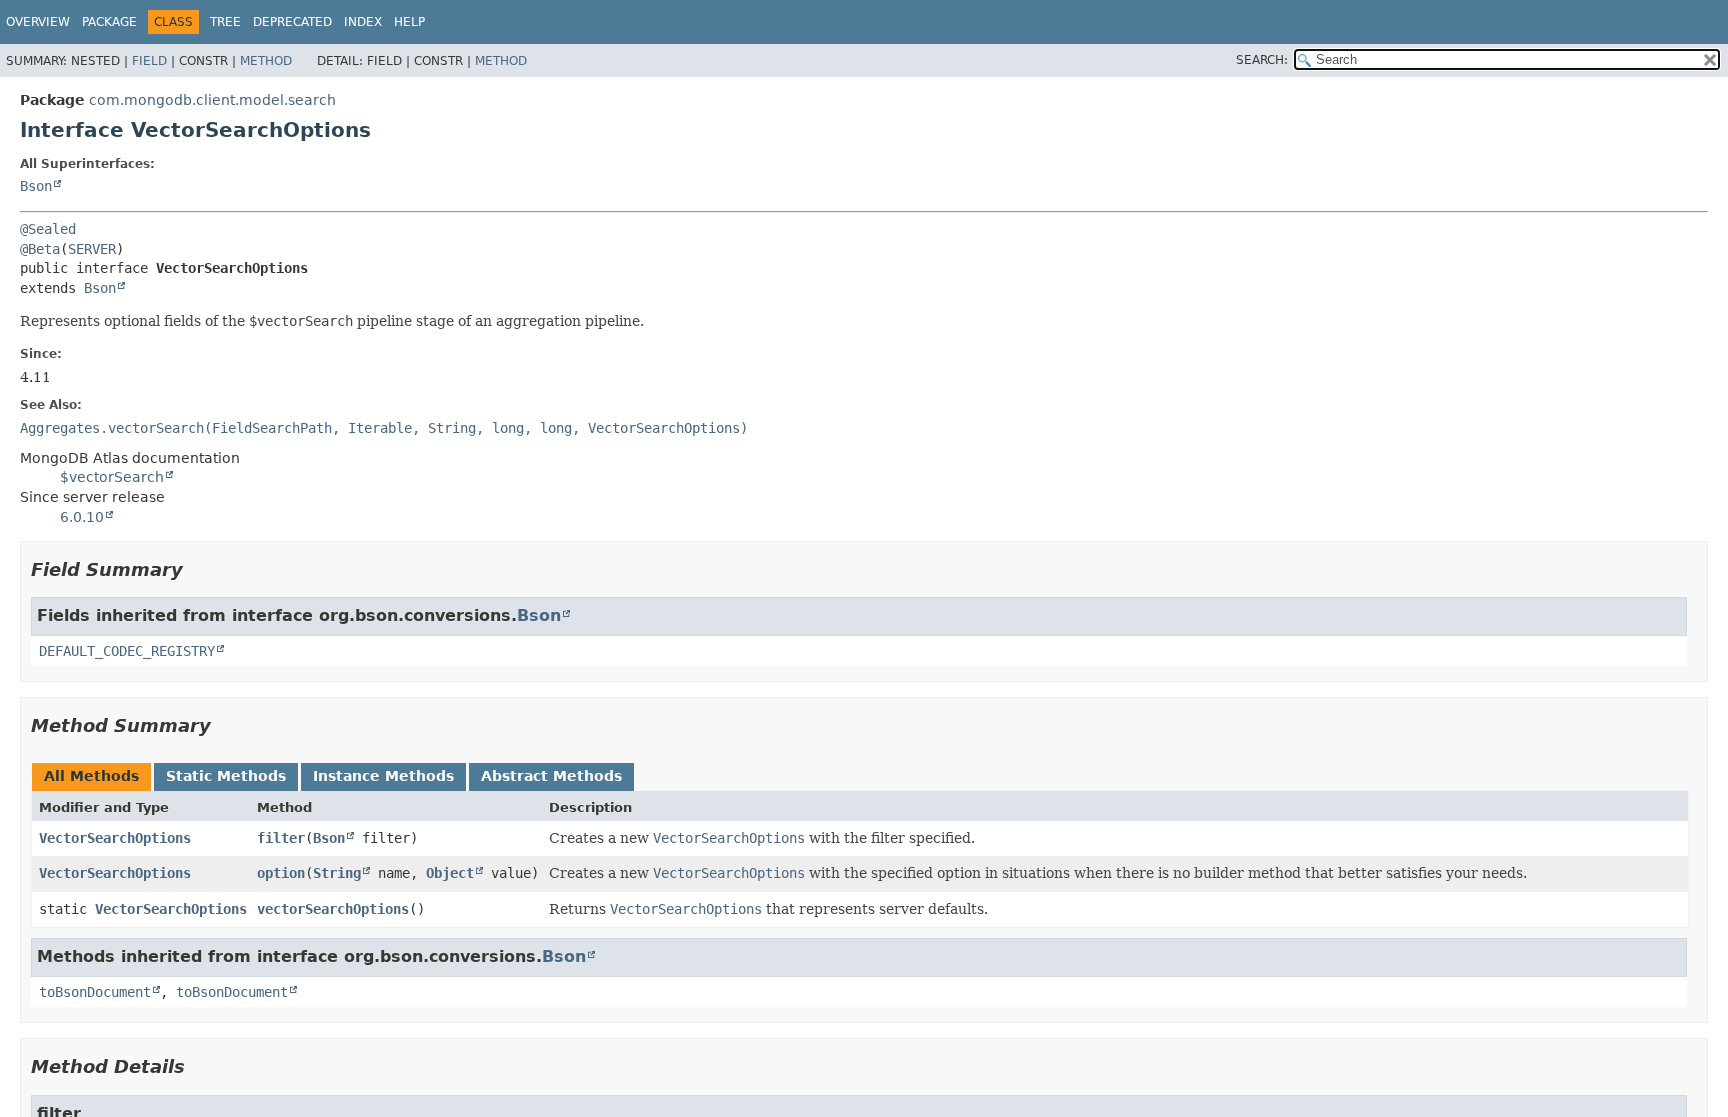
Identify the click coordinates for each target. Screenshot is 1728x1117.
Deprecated (292, 22)
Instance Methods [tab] (383, 776)
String (337, 873)
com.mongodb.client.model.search (212, 100)
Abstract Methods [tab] (551, 776)
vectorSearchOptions (333, 909)
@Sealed (48, 229)
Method (266, 61)
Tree (225, 22)
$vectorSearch (112, 477)
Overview (38, 22)
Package (109, 22)
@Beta (40, 249)
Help (409, 22)
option (281, 873)
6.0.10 (82, 517)
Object (450, 873)
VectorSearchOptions (115, 838)
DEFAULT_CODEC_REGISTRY (127, 651)
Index (363, 22)
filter (281, 838)
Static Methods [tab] (226, 776)
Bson (36, 186)
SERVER (92, 249)
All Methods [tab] (91, 776)
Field (149, 61)
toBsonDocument (95, 992)
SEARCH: (1262, 60)
